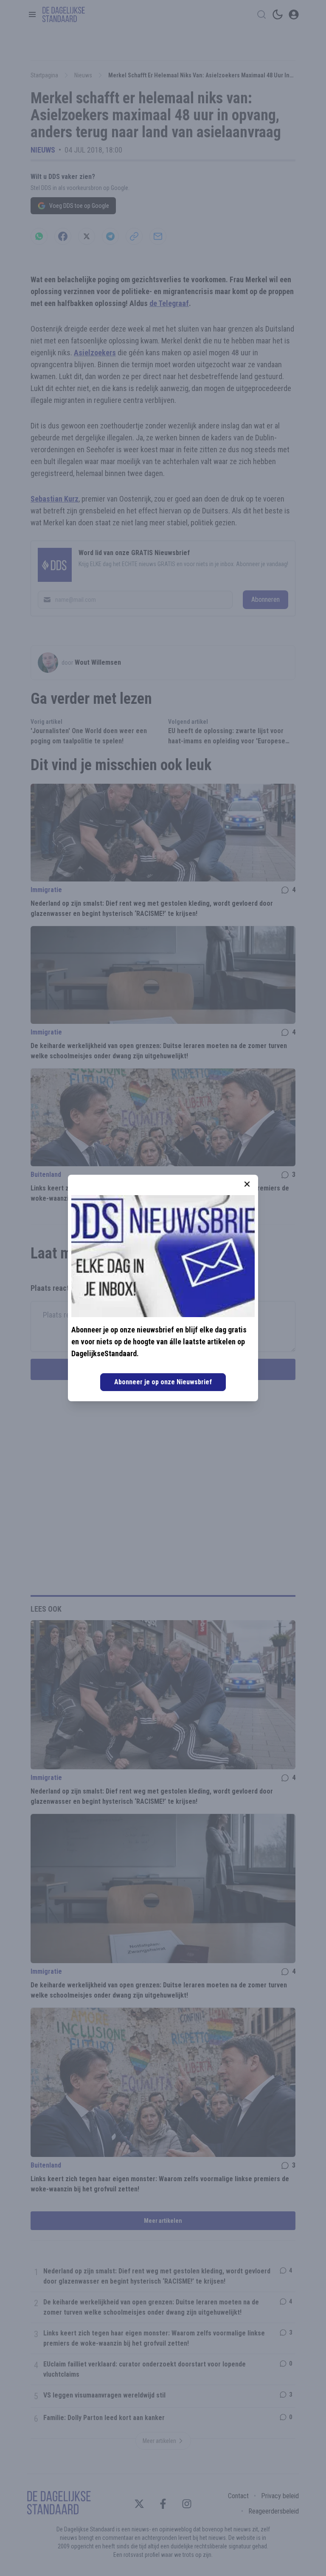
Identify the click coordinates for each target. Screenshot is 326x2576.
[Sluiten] (247, 1184)
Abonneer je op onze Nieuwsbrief (163, 1382)
